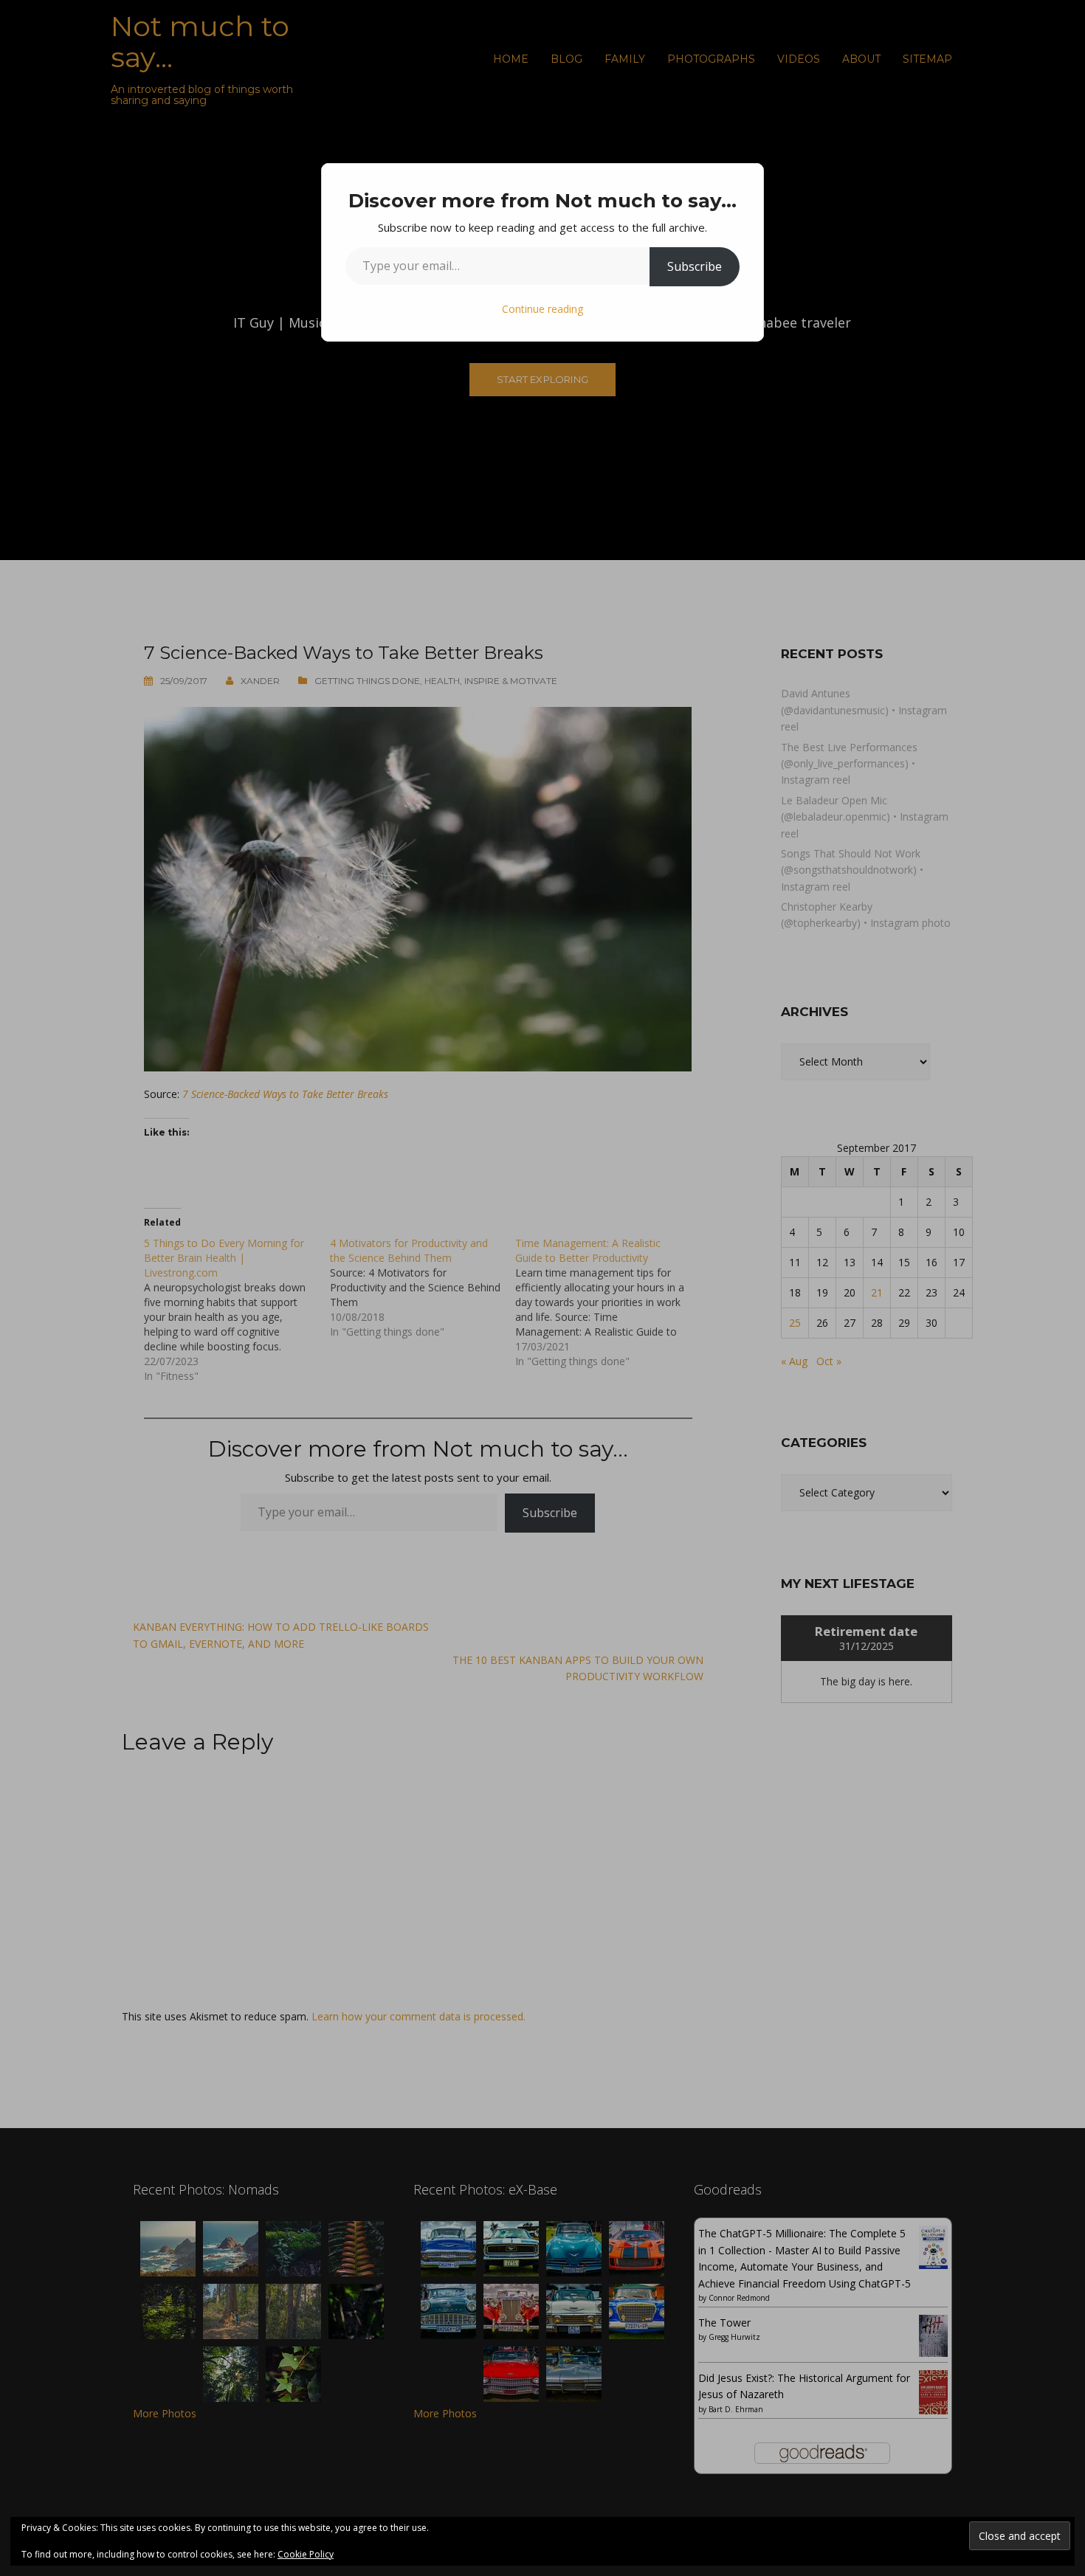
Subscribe (695, 266)
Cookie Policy (306, 2554)
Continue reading (542, 309)
